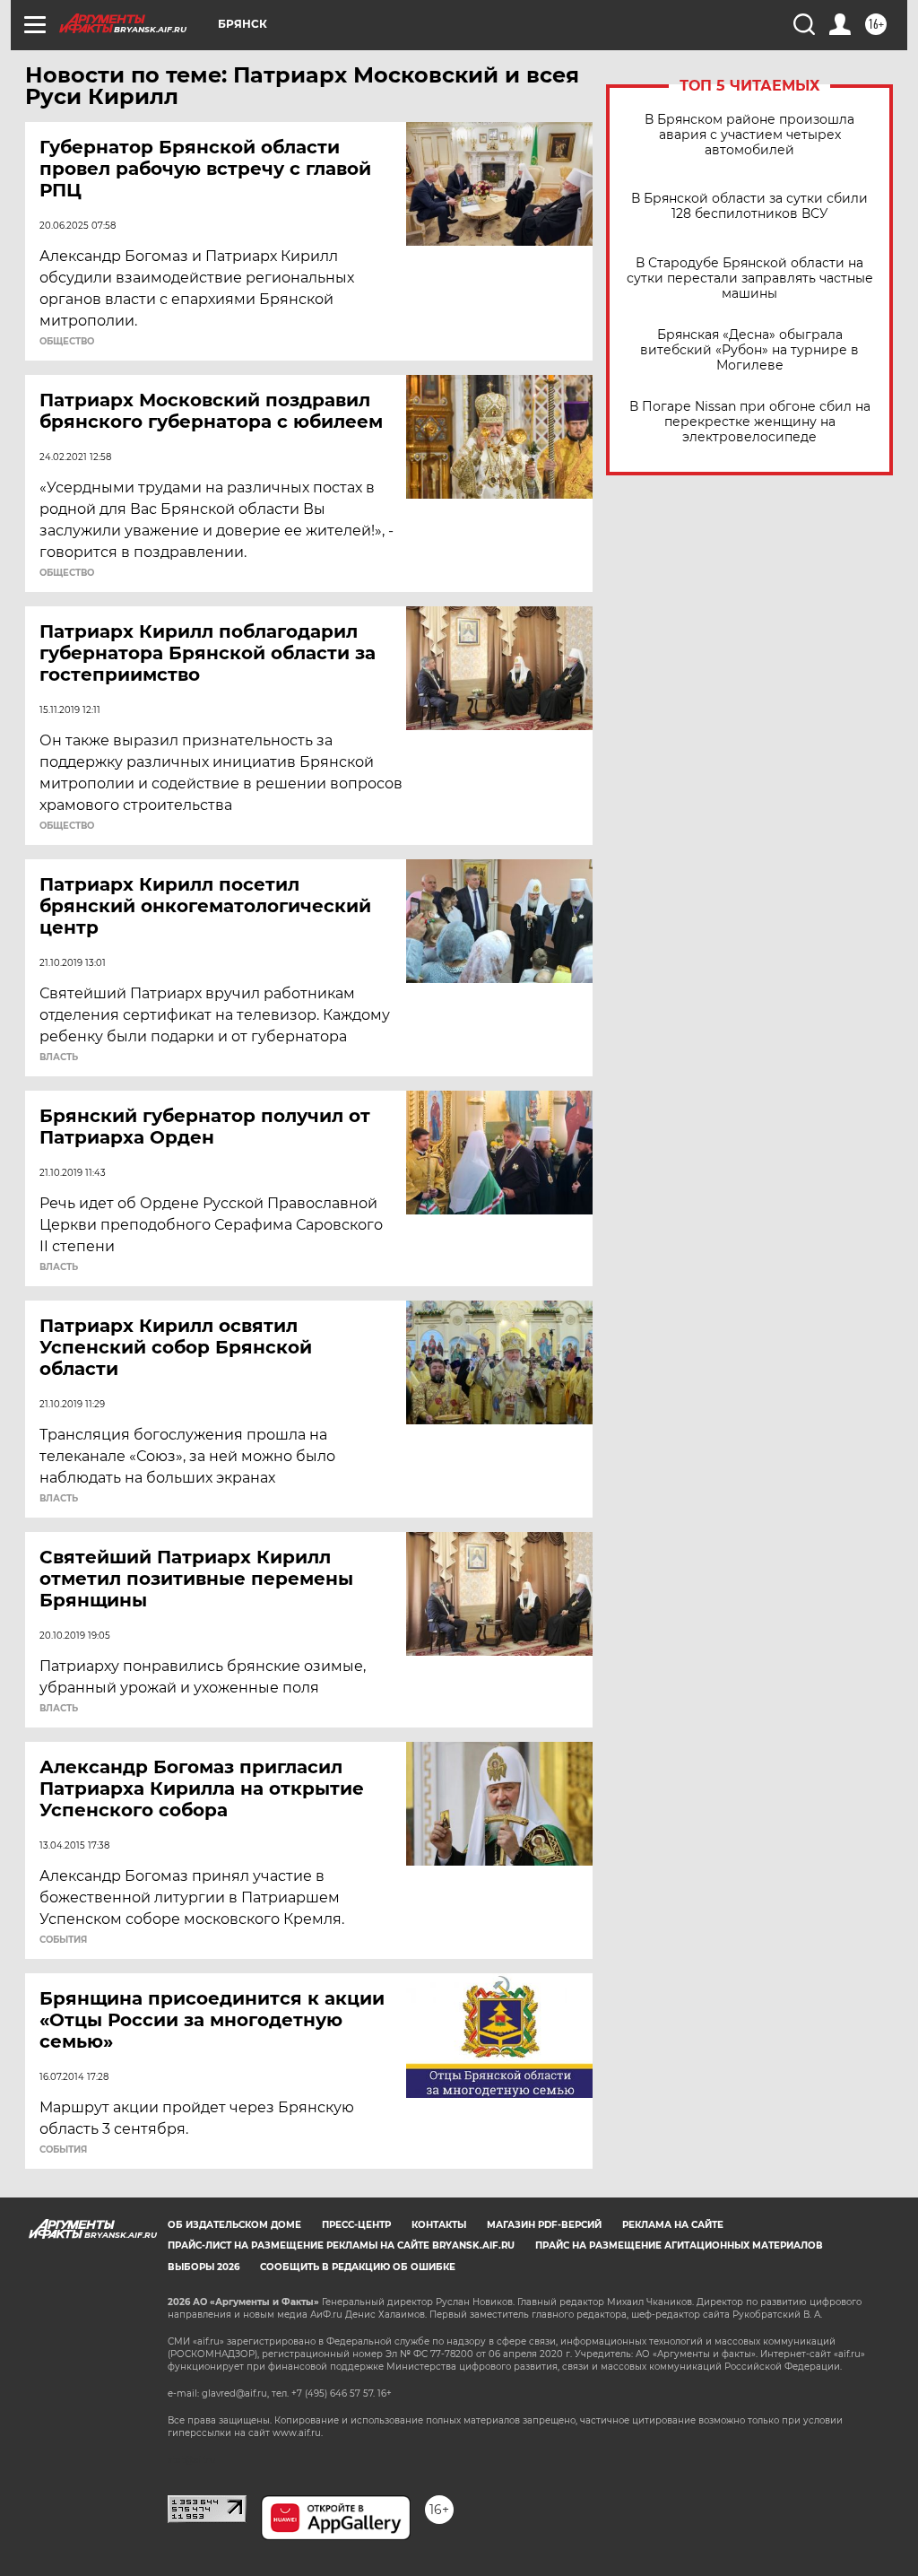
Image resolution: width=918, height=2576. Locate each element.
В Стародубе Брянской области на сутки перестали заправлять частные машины (750, 278)
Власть (59, 1057)
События (63, 1940)
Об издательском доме (234, 2225)
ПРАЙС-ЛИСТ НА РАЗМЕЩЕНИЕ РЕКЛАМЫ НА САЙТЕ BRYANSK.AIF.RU (341, 2245)
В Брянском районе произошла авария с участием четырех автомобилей (749, 135)
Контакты (439, 2225)
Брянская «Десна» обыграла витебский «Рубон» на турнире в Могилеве (749, 350)
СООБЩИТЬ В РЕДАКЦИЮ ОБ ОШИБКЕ (358, 2267)
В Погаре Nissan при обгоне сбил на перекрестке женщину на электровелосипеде (750, 422)
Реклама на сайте (673, 2225)
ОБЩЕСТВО (67, 342)
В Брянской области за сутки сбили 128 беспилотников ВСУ (749, 206)
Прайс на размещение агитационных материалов (679, 2245)
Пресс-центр (356, 2225)
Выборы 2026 (204, 2267)
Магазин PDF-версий (544, 2225)
